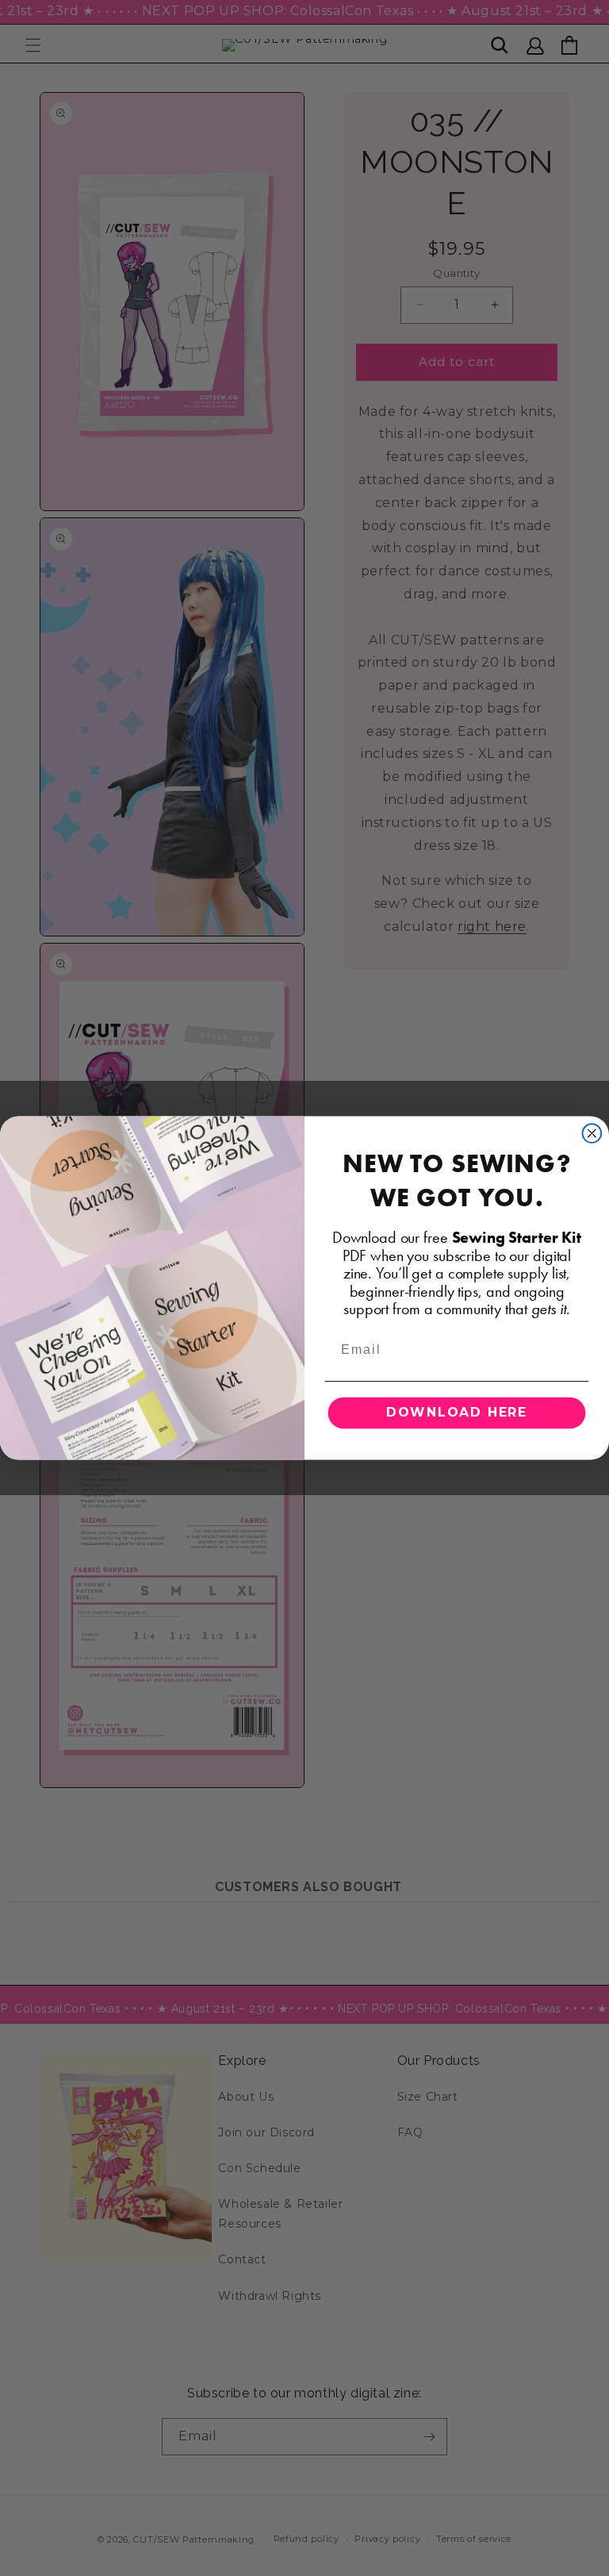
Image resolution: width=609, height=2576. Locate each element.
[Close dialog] (592, 1133)
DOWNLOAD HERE (457, 1412)
